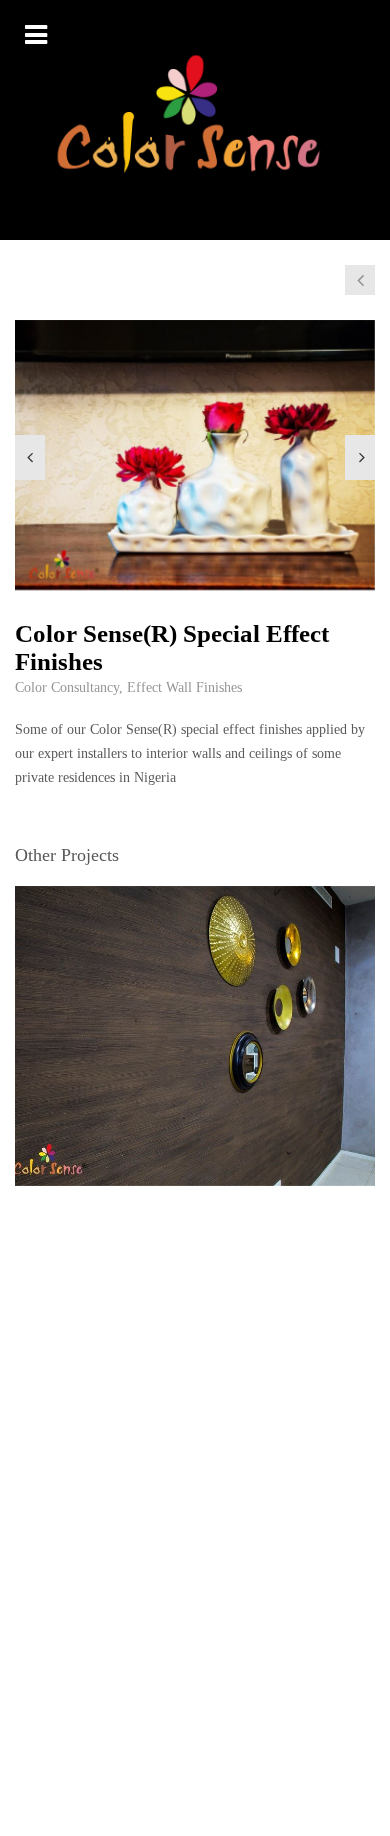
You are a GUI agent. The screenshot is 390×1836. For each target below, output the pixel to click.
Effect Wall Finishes (184, 687)
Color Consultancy (67, 687)
